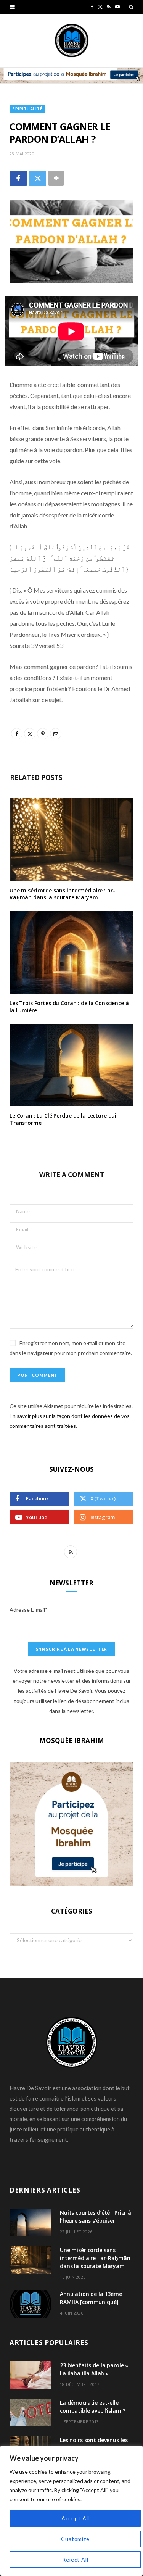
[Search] (131, 7)
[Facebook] (18, 178)
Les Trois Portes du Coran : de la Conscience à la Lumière (69, 1007)
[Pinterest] (43, 734)
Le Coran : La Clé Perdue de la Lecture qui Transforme (63, 1119)
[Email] (56, 734)
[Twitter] (38, 178)
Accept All (75, 2518)
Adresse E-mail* (29, 1610)
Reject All (75, 2559)
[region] (71, 2511)
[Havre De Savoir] (72, 40)
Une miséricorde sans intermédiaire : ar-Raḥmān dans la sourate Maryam (62, 894)
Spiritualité (27, 109)
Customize (75, 2539)
